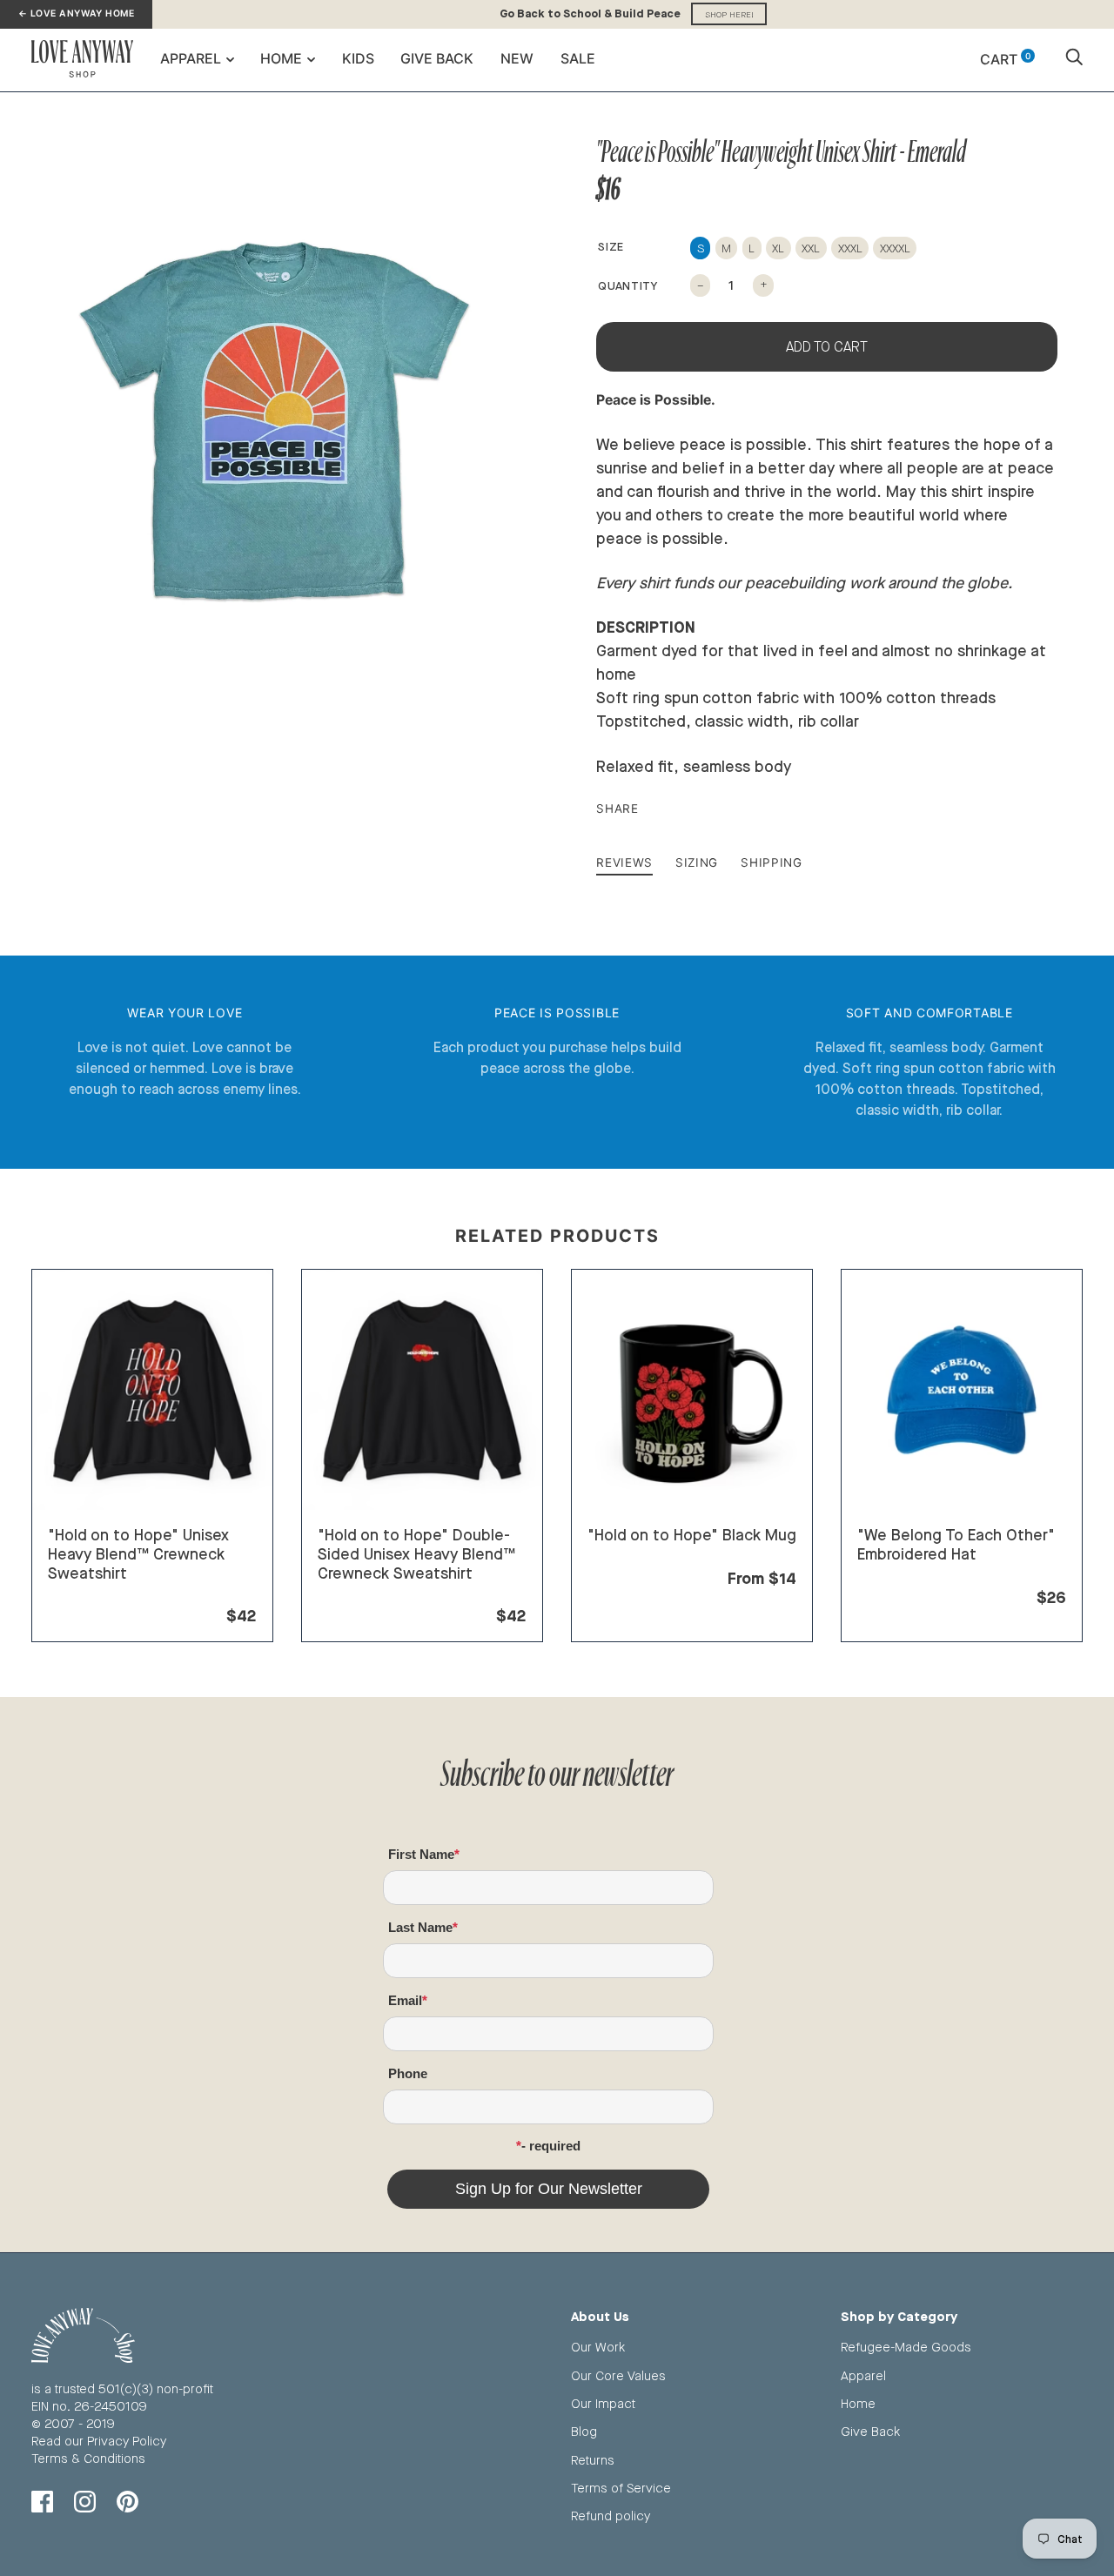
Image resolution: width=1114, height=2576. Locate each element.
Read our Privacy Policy (99, 2441)
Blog (584, 2431)
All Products (83, 1595)
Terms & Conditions (88, 2458)
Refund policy (611, 2516)
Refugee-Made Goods (906, 2347)
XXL (811, 248)
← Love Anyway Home (76, 13)
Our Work (598, 2347)
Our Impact (603, 2403)
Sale (578, 58)
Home (281, 58)
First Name (421, 1854)
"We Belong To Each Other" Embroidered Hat (956, 1544)
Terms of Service (621, 2488)
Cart (1005, 59)
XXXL (850, 248)
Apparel (191, 58)
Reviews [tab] (624, 862)
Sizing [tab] (697, 862)
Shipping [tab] (771, 862)
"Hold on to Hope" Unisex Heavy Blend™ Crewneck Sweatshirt (138, 1553)
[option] (272, 426)
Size (611, 246)
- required (551, 2146)
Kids (358, 58)
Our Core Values (618, 2375)
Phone (408, 2073)
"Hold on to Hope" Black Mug (692, 1534)
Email (405, 2000)
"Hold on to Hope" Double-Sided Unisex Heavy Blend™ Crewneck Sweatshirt (416, 1553)
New (517, 58)
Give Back (437, 58)
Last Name (420, 1927)
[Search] (1074, 59)
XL (778, 248)
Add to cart (827, 347)
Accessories (894, 1576)
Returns (593, 2460)
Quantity (627, 285)
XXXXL (895, 248)
